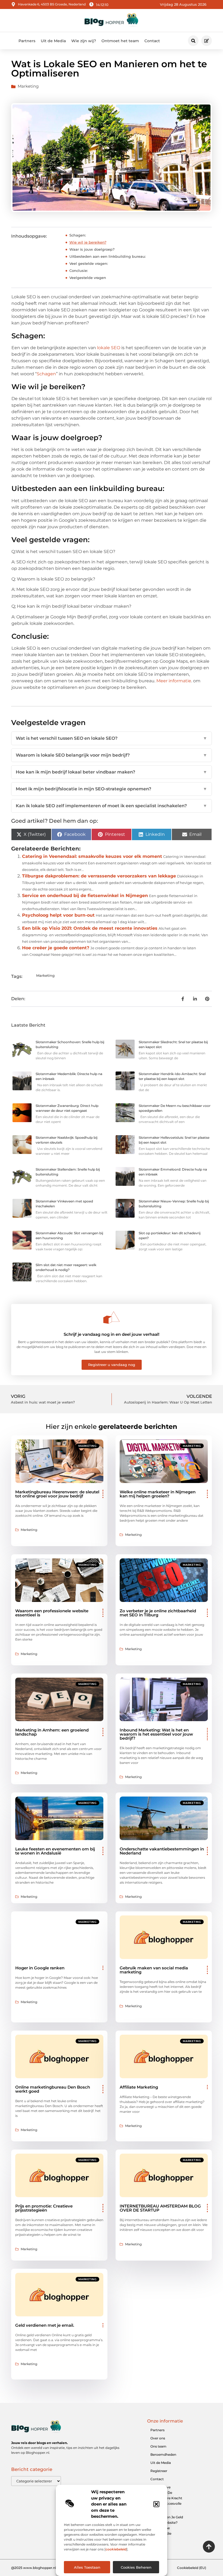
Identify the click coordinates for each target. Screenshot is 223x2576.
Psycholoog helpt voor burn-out (58, 915)
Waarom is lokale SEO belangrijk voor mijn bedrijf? (112, 755)
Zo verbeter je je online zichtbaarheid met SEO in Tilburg (158, 1613)
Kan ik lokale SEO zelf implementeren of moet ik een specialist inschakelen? (112, 806)
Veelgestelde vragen (88, 278)
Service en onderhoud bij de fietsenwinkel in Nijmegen (85, 896)
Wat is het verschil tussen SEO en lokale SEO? (112, 738)
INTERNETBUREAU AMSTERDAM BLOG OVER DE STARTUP (160, 2208)
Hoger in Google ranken (40, 1968)
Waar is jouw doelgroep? (92, 249)
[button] (156, 2504)
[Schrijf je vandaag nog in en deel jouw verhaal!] (112, 1318)
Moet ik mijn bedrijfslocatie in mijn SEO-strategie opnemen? (112, 789)
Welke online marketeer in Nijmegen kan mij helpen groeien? (158, 1494)
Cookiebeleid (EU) (192, 2568)
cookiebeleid (116, 2549)
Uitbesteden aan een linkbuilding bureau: (108, 256)
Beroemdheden (163, 2454)
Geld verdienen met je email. (45, 2325)
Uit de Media (53, 41)
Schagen (46, 374)
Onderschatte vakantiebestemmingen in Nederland (162, 1851)
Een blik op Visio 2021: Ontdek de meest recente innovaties (90, 928)
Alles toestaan (87, 2567)
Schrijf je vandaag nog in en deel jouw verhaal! (112, 1334)
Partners (27, 41)
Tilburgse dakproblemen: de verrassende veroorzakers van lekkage (99, 876)
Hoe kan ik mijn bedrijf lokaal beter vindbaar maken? (112, 772)
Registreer (159, 2471)
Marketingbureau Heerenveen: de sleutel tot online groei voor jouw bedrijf (57, 1494)
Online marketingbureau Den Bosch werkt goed (53, 2089)
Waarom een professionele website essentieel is (52, 1613)
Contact (152, 41)
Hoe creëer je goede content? (56, 948)
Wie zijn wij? (84, 41)
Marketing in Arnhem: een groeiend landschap (52, 1732)
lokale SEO (109, 348)
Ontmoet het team (120, 41)
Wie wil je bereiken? (88, 242)
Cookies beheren (136, 2567)
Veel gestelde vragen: (89, 263)
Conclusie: (79, 271)
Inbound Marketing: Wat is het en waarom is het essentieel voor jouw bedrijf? (156, 1734)
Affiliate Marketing (139, 2087)
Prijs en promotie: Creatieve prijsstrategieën (44, 2208)
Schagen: (78, 235)
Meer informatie (174, 681)
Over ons (158, 2438)
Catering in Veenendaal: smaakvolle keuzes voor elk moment (92, 856)
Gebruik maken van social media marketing (154, 1970)
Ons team (158, 2446)
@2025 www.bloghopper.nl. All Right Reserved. (50, 2568)
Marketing (28, 86)
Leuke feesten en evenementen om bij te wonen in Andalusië (55, 1851)
